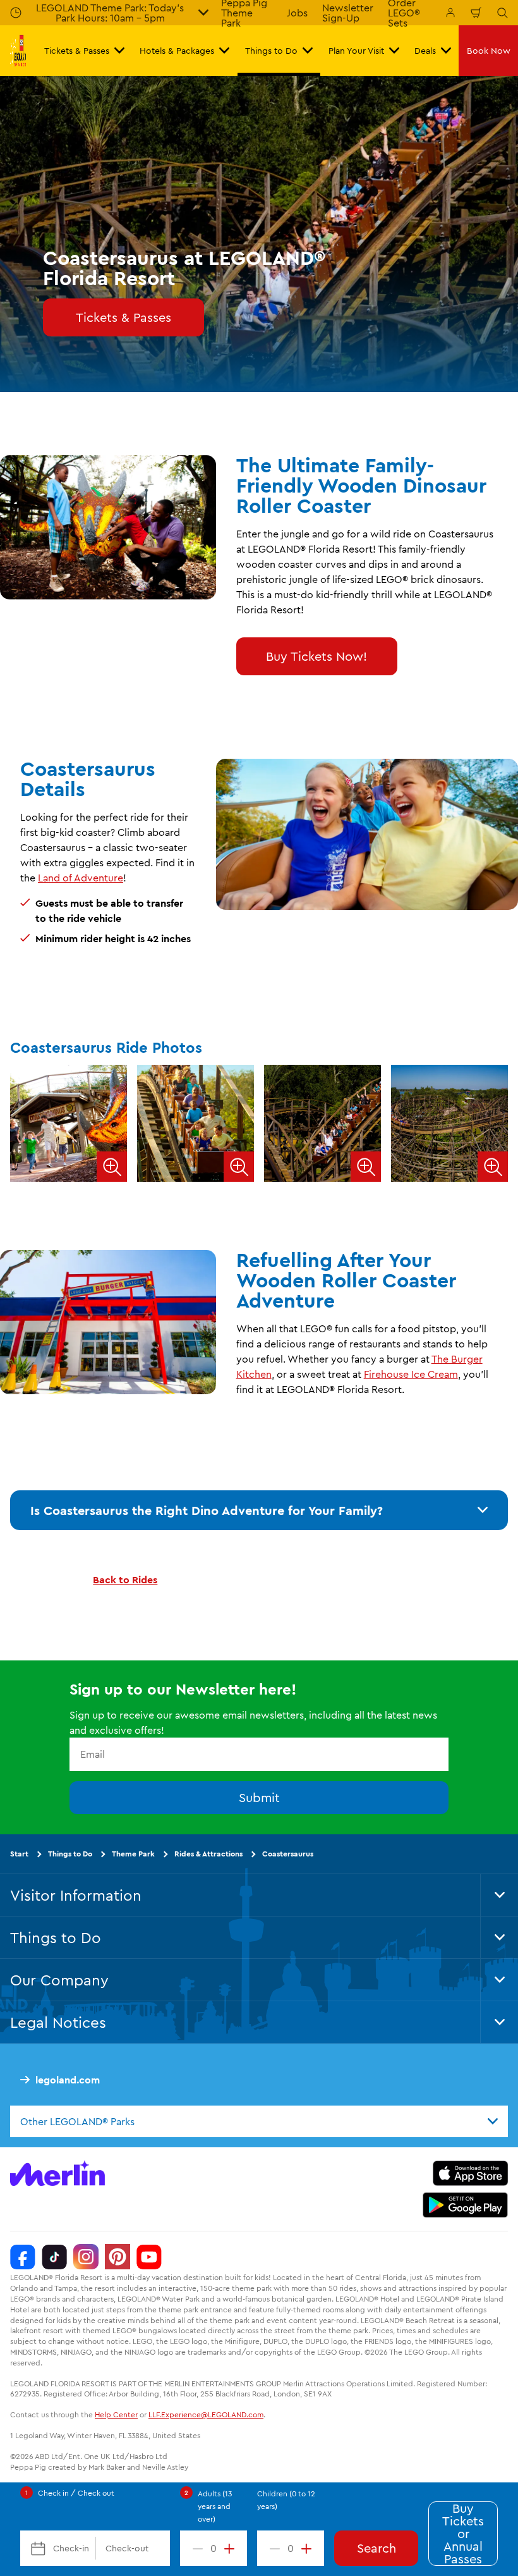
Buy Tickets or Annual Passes (463, 2534)
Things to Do (70, 1854)
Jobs (297, 13)
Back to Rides (125, 1579)
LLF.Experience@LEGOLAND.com (206, 2414)
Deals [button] (425, 51)
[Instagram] (86, 2257)
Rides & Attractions (208, 1854)
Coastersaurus (288, 1854)
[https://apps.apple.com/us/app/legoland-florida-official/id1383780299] (470, 2173)
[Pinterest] (117, 2257)
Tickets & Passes (123, 317)
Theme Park (133, 1854)
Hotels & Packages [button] (177, 51)
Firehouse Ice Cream (411, 1374)
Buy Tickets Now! (316, 656)
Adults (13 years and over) (215, 2506)
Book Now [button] (489, 51)
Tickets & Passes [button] (77, 51)
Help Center (116, 2414)
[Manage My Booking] (450, 13)
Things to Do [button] (271, 51)
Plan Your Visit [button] (356, 51)
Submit (259, 1797)
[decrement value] (195, 2548)
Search (376, 2548)
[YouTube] (149, 2257)
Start (19, 1854)
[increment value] (232, 2548)
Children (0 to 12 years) (286, 2500)
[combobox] (259, 2121)
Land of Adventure (81, 878)
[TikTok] (54, 2257)
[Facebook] (23, 2257)
